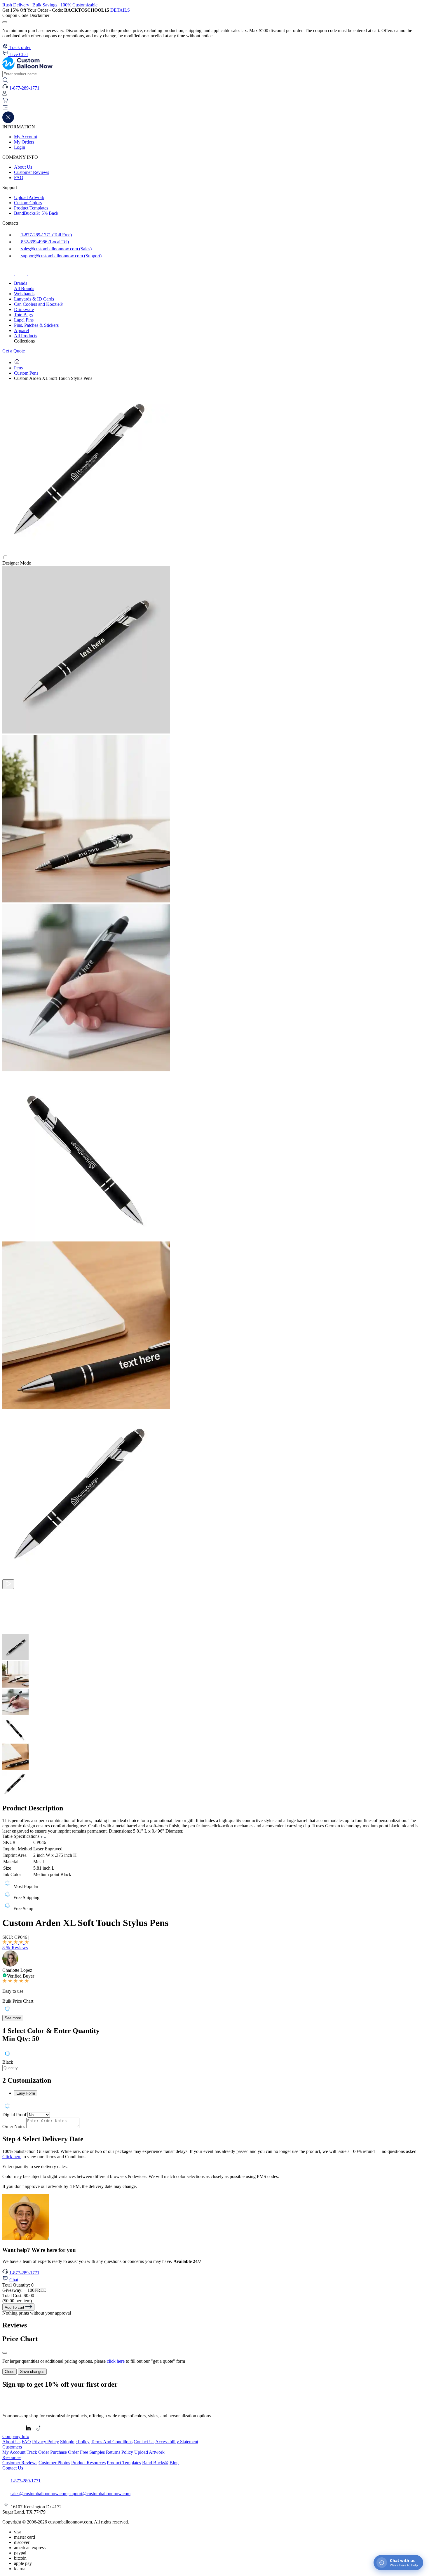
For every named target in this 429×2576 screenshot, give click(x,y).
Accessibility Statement (177, 2442)
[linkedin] (29, 2431)
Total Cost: (18, 2295)
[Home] (17, 363)
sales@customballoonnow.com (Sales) (56, 249)
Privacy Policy (46, 2442)
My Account (26, 137)
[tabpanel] (214, 2060)
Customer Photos (54, 2463)
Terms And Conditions (112, 2442)
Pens (18, 368)
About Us (23, 167)
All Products (26, 336)
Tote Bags (23, 315)
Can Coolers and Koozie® (39, 304)
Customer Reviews (32, 172)
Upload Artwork (29, 197)
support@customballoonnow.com (100, 2494)
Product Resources (88, 2463)
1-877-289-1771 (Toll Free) (46, 235)
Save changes (32, 2372)
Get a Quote (14, 351)
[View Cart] (5, 102)
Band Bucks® (155, 2463)
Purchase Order (64, 2452)
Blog (174, 2463)
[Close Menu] (8, 122)
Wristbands (24, 294)
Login (20, 147)
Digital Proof (14, 2115)
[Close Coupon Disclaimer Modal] (5, 22)
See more (13, 2018)
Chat (14, 2280)
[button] (214, 108)
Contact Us (144, 2442)
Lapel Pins (24, 320)
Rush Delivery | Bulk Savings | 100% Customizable (50, 5)
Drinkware (24, 309)
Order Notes (14, 2127)
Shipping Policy (75, 2442)
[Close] (5, 2353)
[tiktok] (34, 273)
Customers (12, 2447)
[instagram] (22, 273)
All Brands (24, 288)
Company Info (16, 2436)
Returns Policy (120, 2452)
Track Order (38, 2452)
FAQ (19, 178)
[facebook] (9, 273)
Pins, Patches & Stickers (36, 325)
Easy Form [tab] (26, 2093)
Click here (12, 2157)
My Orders (24, 142)
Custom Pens (26, 373)
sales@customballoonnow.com (39, 2494)
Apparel (21, 330)
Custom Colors (28, 203)
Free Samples (92, 2452)
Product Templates (31, 208)
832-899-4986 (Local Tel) (44, 242)
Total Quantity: (18, 2285)
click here (116, 2361)
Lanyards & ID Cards (34, 299)
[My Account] (5, 95)
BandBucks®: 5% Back (36, 213)
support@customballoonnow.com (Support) (61, 256)
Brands (21, 283)
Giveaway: (24, 2290)
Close (9, 2372)
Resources (12, 2457)
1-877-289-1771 (24, 2273)
